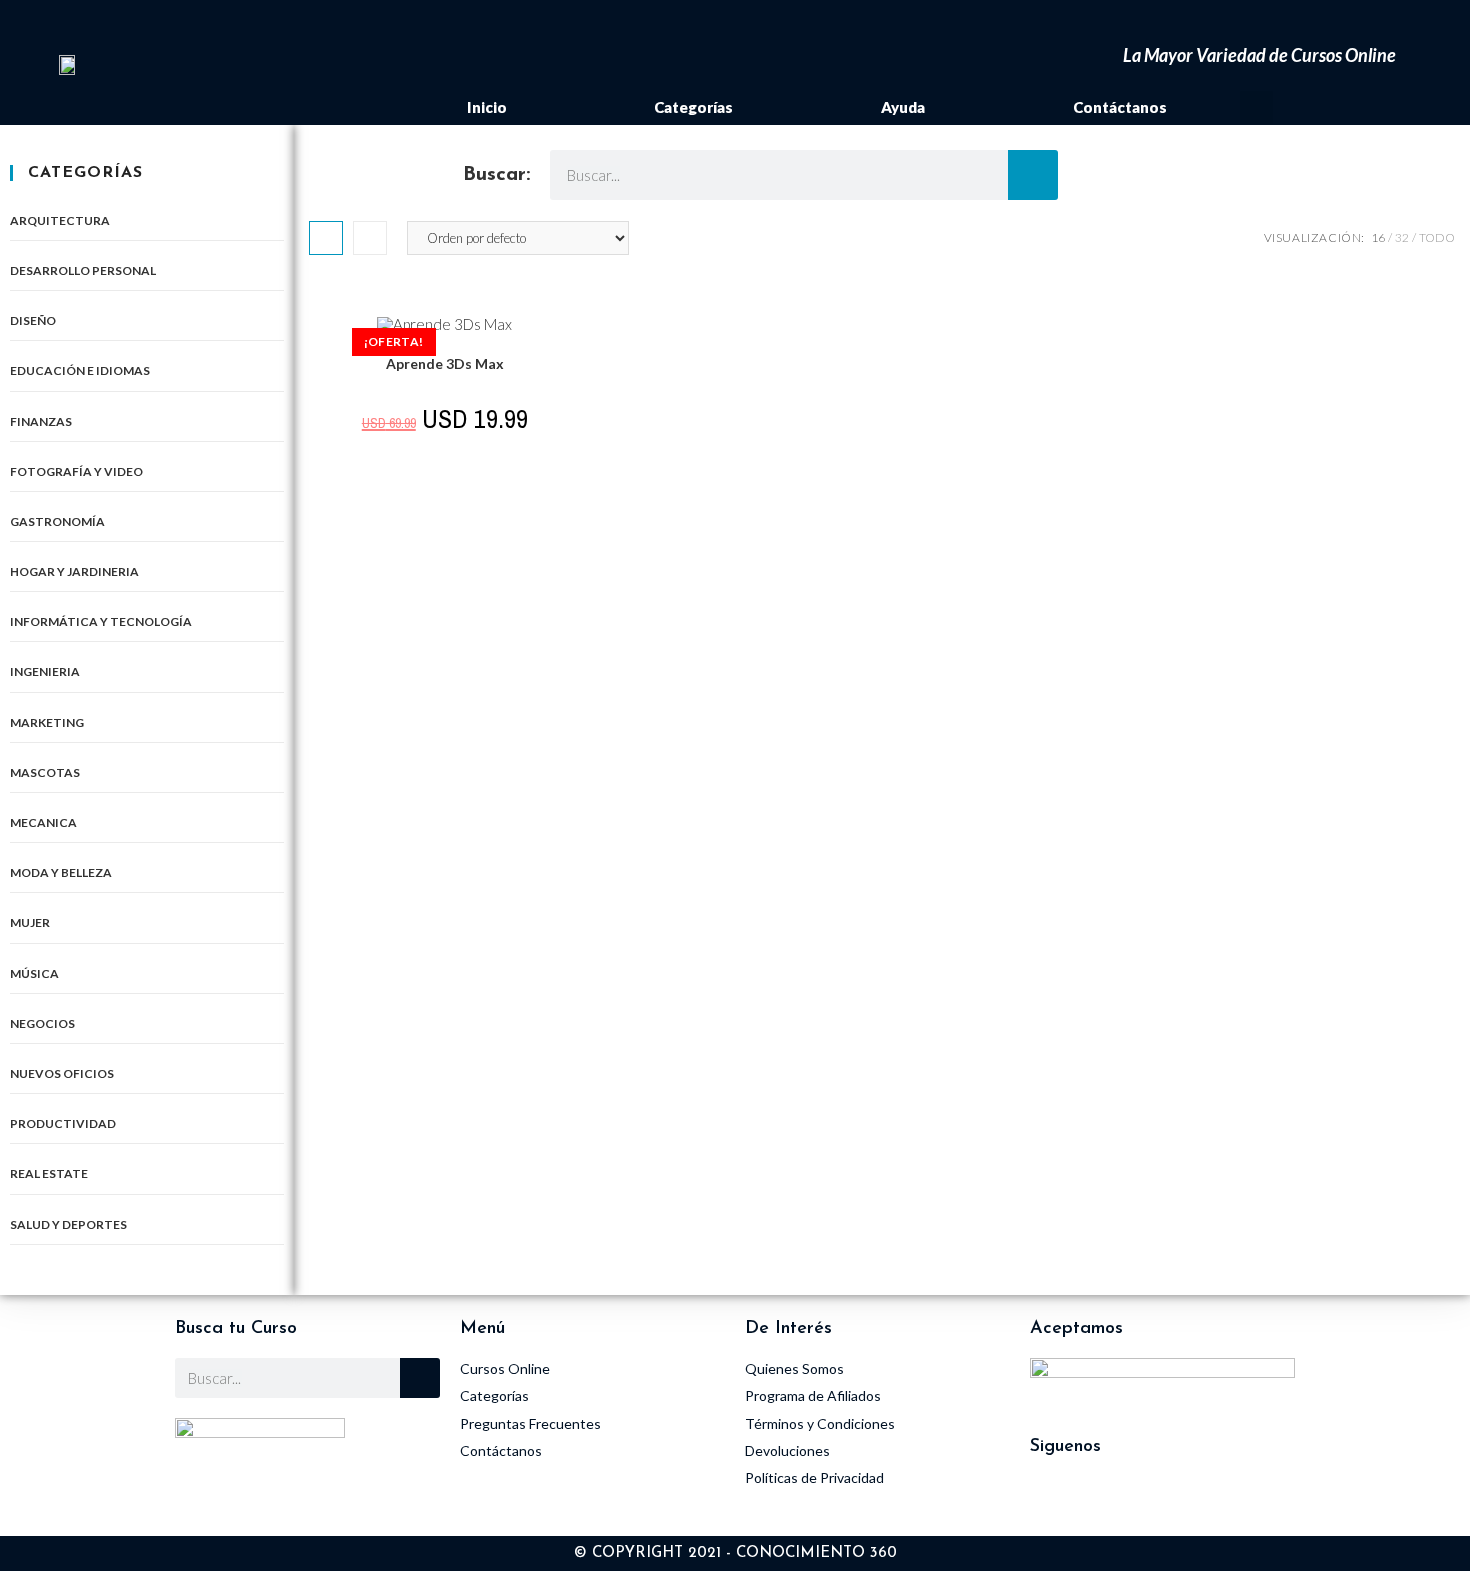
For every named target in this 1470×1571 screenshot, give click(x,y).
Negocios (42, 1023)
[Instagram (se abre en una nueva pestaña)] (1294, 24)
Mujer (30, 922)
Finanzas (41, 421)
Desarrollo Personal (83, 270)
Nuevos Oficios (62, 1073)
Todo (1437, 237)
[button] (1256, 107)
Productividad (63, 1123)
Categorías (693, 107)
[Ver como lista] (370, 238)
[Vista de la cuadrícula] (326, 238)
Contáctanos (1120, 107)
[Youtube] (1165, 1501)
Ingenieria (45, 671)
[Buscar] (1033, 175)
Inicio (487, 107)
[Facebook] (1110, 1501)
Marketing (47, 722)
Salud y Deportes (68, 1224)
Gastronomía (57, 521)
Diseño (33, 320)
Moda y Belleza (61, 872)
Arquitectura (60, 220)
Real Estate (49, 1173)
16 (1378, 237)
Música (34, 973)
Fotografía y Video (76, 471)
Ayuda (903, 107)
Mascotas (45, 772)
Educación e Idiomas (80, 370)
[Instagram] (1055, 1501)
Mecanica (43, 822)
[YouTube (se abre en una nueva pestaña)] (1322, 24)
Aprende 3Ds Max (445, 363)
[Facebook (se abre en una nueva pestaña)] (1263, 24)
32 (1402, 237)
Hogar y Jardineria (74, 571)
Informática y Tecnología (101, 621)
